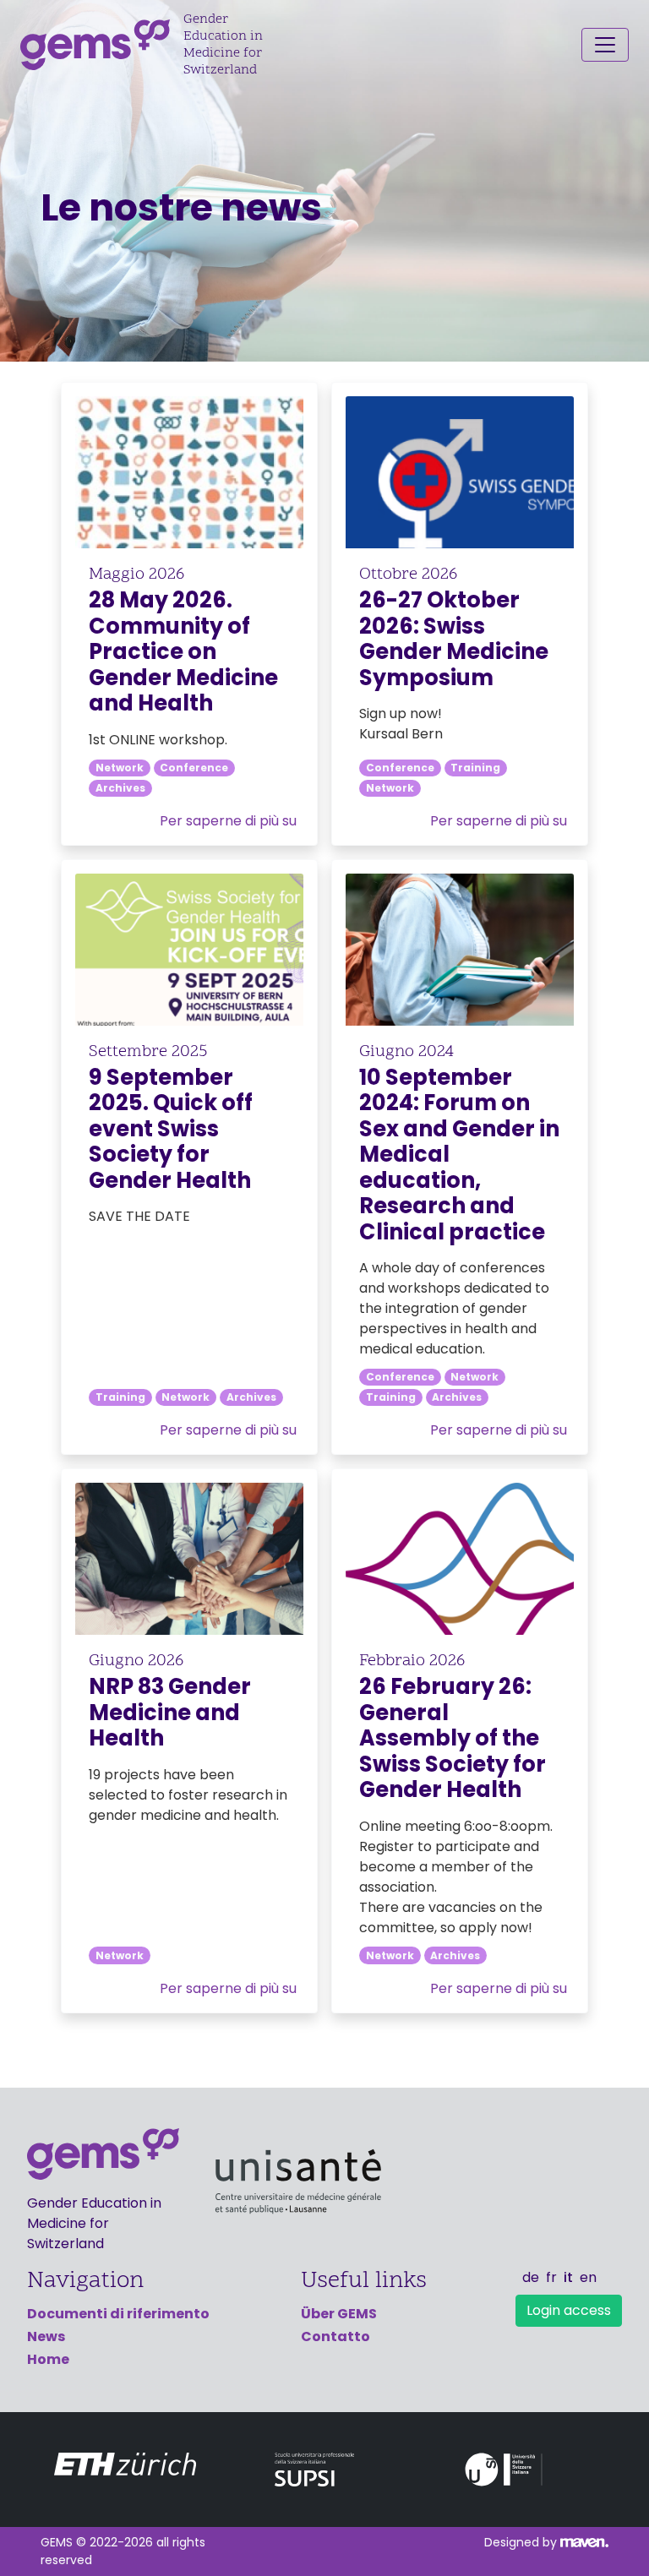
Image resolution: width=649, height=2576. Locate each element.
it (568, 2277)
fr (551, 2277)
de (531, 2277)
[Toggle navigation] (605, 45)
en (588, 2277)
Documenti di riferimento (118, 2314)
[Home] (102, 45)
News (46, 2336)
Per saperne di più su (228, 821)
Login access (569, 2310)
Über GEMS (339, 2314)
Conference (194, 768)
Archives (120, 788)
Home (48, 2359)
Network (120, 768)
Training (475, 768)
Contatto (335, 2336)
